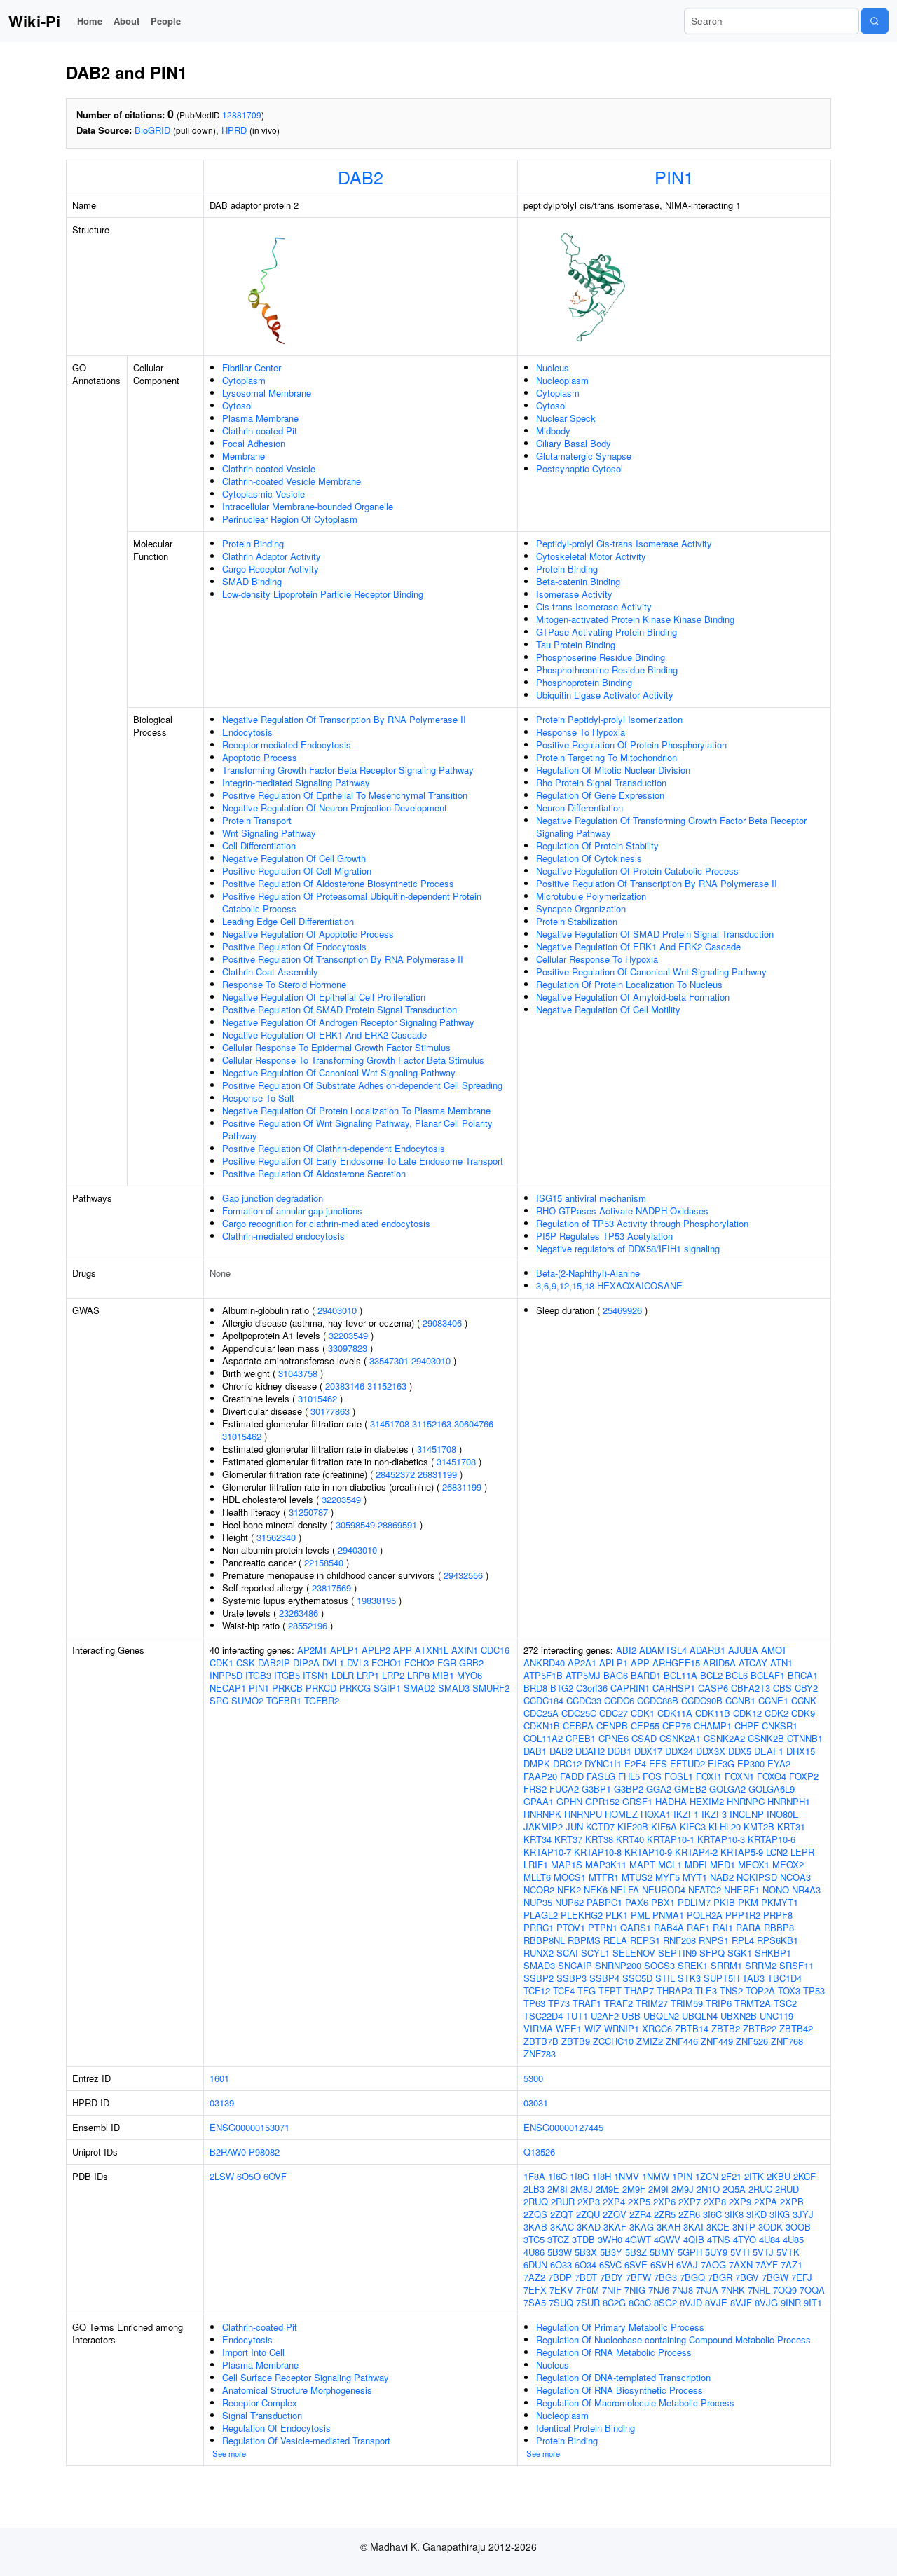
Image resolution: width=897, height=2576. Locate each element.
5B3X (586, 2252)
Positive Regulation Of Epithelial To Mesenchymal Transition (345, 795)
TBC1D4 (785, 1978)
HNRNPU (583, 1814)
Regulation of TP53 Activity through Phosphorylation (642, 1223)
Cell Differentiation (259, 845)
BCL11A (680, 1675)
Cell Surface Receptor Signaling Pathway (306, 2377)
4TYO (745, 2239)
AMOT (774, 1650)
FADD (572, 1776)
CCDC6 (619, 1700)
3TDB (583, 2239)
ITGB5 (287, 1675)
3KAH (669, 2227)
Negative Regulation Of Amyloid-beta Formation (633, 997)
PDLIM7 (694, 1902)
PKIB (724, 1902)
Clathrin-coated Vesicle (269, 468)
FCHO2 (419, 1663)
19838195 (376, 1600)
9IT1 (813, 2302)
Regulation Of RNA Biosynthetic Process (619, 2390)
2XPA (766, 2201)
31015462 (317, 1398)
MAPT (642, 1864)
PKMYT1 (780, 1902)
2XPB (792, 2201)
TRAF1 (587, 2003)
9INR (791, 2302)
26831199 (437, 1474)
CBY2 (806, 1688)
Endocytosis (247, 732)
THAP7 (639, 1991)
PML (640, 1915)
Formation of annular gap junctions (292, 1211)
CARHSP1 (674, 1688)
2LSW (222, 2176)
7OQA (812, 2290)
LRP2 (393, 1675)
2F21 (731, 2176)
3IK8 (734, 2214)
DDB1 (619, 1751)
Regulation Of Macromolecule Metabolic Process (635, 2403)
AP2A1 (582, 1663)
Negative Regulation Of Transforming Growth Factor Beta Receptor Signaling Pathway (671, 827)
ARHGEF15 (676, 1663)
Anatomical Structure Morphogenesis (297, 2390)
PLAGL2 (541, 1915)
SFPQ (712, 1953)
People (166, 21)
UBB (631, 2016)
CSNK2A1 (680, 1738)
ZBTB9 (576, 2041)
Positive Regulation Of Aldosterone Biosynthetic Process (338, 883)
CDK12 (747, 1713)
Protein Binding (253, 543)
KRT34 (537, 1839)
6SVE (636, 2265)
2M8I (557, 2189)
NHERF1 (742, 1890)
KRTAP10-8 (598, 1852)
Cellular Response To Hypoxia (597, 959)
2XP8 (715, 2201)
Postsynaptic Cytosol (580, 468)
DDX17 (648, 1751)
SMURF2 (491, 1688)
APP (403, 1650)
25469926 (622, 1310)
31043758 (298, 1373)
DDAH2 (590, 1751)
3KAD (589, 2227)
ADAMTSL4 (663, 1650)
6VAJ (687, 2265)
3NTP (744, 2227)
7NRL (759, 2290)
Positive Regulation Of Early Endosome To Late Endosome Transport (363, 1161)
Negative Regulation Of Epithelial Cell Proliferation (324, 997)
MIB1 (443, 1675)
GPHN (569, 1801)
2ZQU (588, 2214)
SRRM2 (761, 1965)
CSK (246, 1663)
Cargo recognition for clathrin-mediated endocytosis (326, 1223)
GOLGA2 (727, 1789)
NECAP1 (228, 1688)
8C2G (614, 2302)
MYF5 (667, 1877)
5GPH (690, 2252)
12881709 (242, 115)
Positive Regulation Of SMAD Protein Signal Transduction (340, 1009)
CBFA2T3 (751, 1688)
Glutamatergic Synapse (584, 456)
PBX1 (663, 1902)
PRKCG (355, 1688)
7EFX (535, 2290)
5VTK (788, 2252)
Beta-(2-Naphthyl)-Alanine (588, 1273)
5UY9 (716, 2252)
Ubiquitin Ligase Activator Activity (605, 695)
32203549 (348, 1335)
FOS (652, 1776)
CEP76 (677, 1726)
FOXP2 (804, 1776)
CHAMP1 (713, 1726)
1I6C (557, 2176)
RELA (615, 1940)
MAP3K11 (606, 1864)
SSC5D (637, 1978)
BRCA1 (803, 1675)
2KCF (804, 2176)
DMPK (537, 1763)
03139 (222, 2103)
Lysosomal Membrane (267, 393)
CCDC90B (702, 1700)
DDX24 (679, 1751)
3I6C (712, 2214)
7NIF (612, 2290)
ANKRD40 (544, 1663)
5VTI (740, 2252)
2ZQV (615, 2214)
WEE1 (569, 2028)
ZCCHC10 (613, 2041)
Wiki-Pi (34, 21)
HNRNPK (542, 1814)
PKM (748, 1902)
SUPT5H (721, 1978)
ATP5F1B (543, 1675)
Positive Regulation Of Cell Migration (297, 871)
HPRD (234, 130)
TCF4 (564, 1991)
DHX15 (801, 1751)
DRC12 (567, 1763)
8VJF (741, 2302)
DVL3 (358, 1663)
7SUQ (561, 2302)
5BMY (662, 2252)
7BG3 (665, 2277)
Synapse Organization (581, 909)
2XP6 (664, 2201)
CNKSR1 (780, 1726)
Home (90, 21)
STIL (665, 1978)
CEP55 (645, 1726)
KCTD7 (600, 1827)
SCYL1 (595, 1953)
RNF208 (679, 1940)
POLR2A (705, 1915)
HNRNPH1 (789, 1801)
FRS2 (535, 1789)
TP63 (534, 2003)
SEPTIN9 (677, 1953)
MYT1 (695, 1877)
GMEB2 (690, 1789)
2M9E (608, 2189)
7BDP (560, 2277)
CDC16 (495, 1650)
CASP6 (713, 1688)
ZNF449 (717, 2041)
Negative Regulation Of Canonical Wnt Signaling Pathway (339, 1073)
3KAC (562, 2227)
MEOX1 (754, 1864)
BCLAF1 (768, 1675)
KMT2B (759, 1827)
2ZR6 (689, 2214)
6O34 (586, 2265)
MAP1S (567, 1864)
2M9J (683, 2189)
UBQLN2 (661, 2016)
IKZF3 (714, 1814)
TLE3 (706, 1991)
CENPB (612, 1726)
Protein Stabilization (577, 921)
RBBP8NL (544, 1940)
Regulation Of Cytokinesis (589, 858)
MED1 (723, 1864)
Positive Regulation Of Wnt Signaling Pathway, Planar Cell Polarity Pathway (357, 1129)
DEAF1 (769, 1751)
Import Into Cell (253, 2352)
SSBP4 (604, 1978)
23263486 (299, 1613)
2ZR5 (665, 2214)
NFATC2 (705, 1890)
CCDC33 (584, 1700)
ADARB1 (707, 1650)
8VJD (691, 2302)
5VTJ (763, 2252)
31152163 (387, 1386)
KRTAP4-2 (696, 1852)
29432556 (463, 1575)
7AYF (767, 2265)
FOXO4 (772, 1776)
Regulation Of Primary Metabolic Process (620, 2327)
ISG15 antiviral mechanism (591, 1198)
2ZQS (535, 2214)
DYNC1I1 (603, 1763)
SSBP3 (571, 1978)
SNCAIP (575, 1965)
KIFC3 (693, 1827)
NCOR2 (539, 1890)
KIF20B (633, 1827)
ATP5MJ (583, 1675)
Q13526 (539, 2152)
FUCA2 (564, 1789)
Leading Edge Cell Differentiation (288, 921)
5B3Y (611, 2252)
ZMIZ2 (650, 2041)
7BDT (586, 2277)
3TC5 (534, 2239)
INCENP (747, 1814)
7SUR (588, 2302)
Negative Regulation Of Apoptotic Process (308, 934)
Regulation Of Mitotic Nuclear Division (613, 770)
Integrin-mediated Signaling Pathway (296, 782)
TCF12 (537, 1991)
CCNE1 (773, 1700)
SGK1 (740, 1953)
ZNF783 (540, 2054)
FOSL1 (679, 1776)
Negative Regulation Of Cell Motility (608, 1009)
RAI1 (723, 1927)
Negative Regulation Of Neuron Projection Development (335, 808)
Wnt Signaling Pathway (269, 833)
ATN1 (781, 1663)
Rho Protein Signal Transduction (601, 782)
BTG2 (562, 1688)
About (126, 21)
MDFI (696, 1864)
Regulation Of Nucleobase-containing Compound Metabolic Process (673, 2339)
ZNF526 (752, 2041)
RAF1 (698, 1927)
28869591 (397, 1525)
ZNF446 (682, 2041)
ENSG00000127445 (563, 2127)
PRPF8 (778, 1915)
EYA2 (779, 1763)
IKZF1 (686, 1814)
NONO (776, 1890)
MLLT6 (537, 1877)
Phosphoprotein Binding (584, 682)
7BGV (747, 2277)
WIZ (593, 2028)
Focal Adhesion (254, 443)
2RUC (760, 2189)
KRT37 (568, 1839)
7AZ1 (792, 2265)
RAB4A (669, 1927)
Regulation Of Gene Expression (600, 795)
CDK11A (675, 1713)
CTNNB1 (805, 1738)
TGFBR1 (284, 1700)
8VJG (766, 2302)
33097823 (348, 1348)
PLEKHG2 (582, 1915)
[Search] (875, 21)
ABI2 (626, 1650)
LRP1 (368, 1675)
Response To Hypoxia (581, 732)
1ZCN (707, 2176)
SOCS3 (659, 1965)
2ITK (754, 2176)
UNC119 (776, 2016)
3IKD (756, 2214)
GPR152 (602, 1801)
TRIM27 (652, 2003)
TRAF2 (618, 2003)
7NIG (635, 2290)
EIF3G (721, 1763)
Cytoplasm (244, 380)
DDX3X (711, 1751)
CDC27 (614, 1713)
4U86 (534, 2252)
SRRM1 (726, 1965)
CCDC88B (658, 1700)
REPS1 (645, 1940)
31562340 (276, 1537)
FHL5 (629, 1776)
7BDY (611, 2277)
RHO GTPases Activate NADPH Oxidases (622, 1211)
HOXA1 (656, 1814)
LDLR (343, 1675)
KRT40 (630, 1839)
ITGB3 (258, 1675)
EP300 (751, 1763)
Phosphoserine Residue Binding (601, 657)
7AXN (741, 2265)
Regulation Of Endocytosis (276, 2428)
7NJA (707, 2290)
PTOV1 (571, 1927)
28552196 (308, 1625)
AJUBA (743, 1650)
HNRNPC (746, 1801)
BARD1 (646, 1675)
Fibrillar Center (252, 368)
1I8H (602, 2176)
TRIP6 (719, 2003)
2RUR (563, 2201)
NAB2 (722, 1877)
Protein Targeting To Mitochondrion (607, 757)
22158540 (324, 1562)
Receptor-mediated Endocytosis (287, 745)
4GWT (638, 2239)
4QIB (694, 2239)
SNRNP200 (618, 1965)
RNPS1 (714, 1940)
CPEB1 (581, 1738)
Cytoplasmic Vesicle (263, 494)
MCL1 (670, 1864)
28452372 (395, 1474)
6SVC (610, 2265)
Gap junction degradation (273, 1198)
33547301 (389, 1361)
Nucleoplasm (562, 380)
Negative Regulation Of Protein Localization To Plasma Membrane (356, 1110)
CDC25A (541, 1713)
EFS (658, 1763)
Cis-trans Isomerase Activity (594, 607)
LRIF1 (536, 1864)
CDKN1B (542, 1726)
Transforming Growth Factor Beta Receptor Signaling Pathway (348, 770)
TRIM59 (687, 2003)
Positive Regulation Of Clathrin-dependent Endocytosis (334, 1148)
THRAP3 (675, 1991)
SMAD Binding (252, 581)
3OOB (798, 2227)
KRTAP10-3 (721, 1839)
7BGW (775, 2277)
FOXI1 (709, 1776)
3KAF (615, 2227)
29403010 (337, 1310)
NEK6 (596, 1890)
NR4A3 (806, 1890)
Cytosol (238, 405)
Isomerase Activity (574, 594)
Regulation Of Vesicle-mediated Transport (306, 2440)
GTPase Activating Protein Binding (607, 632)
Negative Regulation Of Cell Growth (294, 858)
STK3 (689, 1978)
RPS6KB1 (778, 1940)
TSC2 (785, 2003)
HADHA (671, 1801)
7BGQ (692, 2277)
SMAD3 (454, 1688)
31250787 (308, 1512)
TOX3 (789, 1991)
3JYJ (803, 2214)
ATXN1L (432, 1650)
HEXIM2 (707, 1801)
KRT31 (791, 1827)
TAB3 (753, 1978)
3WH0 (610, 2239)
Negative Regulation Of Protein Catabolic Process (637, 871)
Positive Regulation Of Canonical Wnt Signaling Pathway (651, 972)
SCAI (567, 1953)
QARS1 (636, 1927)
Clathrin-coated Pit (260, 431)
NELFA (625, 1890)
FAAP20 (540, 1776)
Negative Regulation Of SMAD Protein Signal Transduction (655, 934)
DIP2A (306, 1663)
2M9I (658, 2189)
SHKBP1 (773, 1953)
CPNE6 (614, 1738)
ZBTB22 (760, 2028)
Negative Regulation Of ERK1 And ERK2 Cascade (324, 1035)
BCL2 (711, 1675)
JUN (574, 1827)
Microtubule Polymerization (591, 896)
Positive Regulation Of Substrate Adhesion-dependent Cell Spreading (362, 1085)
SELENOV (634, 1953)
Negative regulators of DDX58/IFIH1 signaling (628, 1248)
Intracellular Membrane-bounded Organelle (308, 506)
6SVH (662, 2265)
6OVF (275, 2176)
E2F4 (635, 1763)
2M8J (582, 2189)
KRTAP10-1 (671, 1839)
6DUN (535, 2265)
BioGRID (152, 130)
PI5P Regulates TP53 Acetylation (604, 1236)
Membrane (244, 456)
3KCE (718, 2227)
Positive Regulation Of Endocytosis (294, 946)
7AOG (713, 2265)
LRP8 (418, 1675)
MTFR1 (604, 1877)
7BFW (638, 2277)
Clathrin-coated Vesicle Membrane (292, 481)
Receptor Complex (260, 2403)
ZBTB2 (726, 2028)
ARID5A (719, 1663)
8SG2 (665, 2302)
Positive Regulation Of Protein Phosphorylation (631, 745)
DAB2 (361, 177)
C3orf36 (592, 1688)
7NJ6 (659, 2290)
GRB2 (471, 1663)
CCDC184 (543, 1700)
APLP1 (344, 1650)
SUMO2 (247, 1700)
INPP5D (226, 1675)
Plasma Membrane (260, 418)
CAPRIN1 (630, 1688)
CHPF (747, 1726)
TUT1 (577, 2016)
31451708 (390, 1424)
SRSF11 (796, 1965)
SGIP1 (387, 1688)
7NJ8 (683, 2290)
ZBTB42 (796, 2028)
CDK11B (713, 1713)
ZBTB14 (692, 2028)
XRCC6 (657, 2028)
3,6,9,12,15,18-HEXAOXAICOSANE (609, 1286)
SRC (219, 1700)
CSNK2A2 (724, 1738)
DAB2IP (274, 1663)
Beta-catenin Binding (578, 581)
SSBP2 (539, 1978)
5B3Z (636, 2252)
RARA (748, 1927)
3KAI (693, 2227)
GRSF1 (637, 1801)
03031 (536, 2103)
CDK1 (221, 1663)
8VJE (716, 2302)
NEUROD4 (664, 1890)
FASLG (601, 1776)
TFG (587, 1991)
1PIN (682, 2176)
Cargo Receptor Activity (271, 569)
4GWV (667, 2239)
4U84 (769, 2239)
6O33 (561, 2265)
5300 (533, 2078)
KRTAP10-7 (547, 1852)
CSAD (644, 1738)
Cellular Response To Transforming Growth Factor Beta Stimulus (353, 1060)
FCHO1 (386, 1663)
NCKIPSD (757, 1877)
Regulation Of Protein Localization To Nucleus (629, 984)
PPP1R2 (743, 1915)
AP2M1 (312, 1650)
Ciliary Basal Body (574, 443)
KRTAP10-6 (772, 1839)
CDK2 (776, 1713)
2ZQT (562, 2214)
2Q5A (734, 2189)
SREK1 (693, 1965)
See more (229, 2453)
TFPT (610, 1991)
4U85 (793, 2239)
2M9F (634, 2189)
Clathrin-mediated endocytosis (283, 1236)
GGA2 (659, 1789)
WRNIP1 (622, 2028)
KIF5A (664, 1827)
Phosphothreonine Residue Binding (607, 670)
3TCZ (558, 2239)
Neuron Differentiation (580, 808)
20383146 (345, 1386)
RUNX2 (539, 1953)
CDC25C (579, 1713)
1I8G (580, 2176)
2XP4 (614, 2201)
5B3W (560, 2252)
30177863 (330, 1411)
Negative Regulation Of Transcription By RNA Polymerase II (344, 719)
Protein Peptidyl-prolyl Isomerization (609, 719)
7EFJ (802, 2277)
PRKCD (321, 1688)
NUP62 (569, 1902)
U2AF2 (605, 2016)
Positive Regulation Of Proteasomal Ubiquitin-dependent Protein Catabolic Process (352, 902)
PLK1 (617, 1915)
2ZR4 (640, 2214)
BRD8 (535, 1688)
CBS (782, 1688)
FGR (447, 1663)
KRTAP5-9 (742, 1852)
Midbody (553, 431)
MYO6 (470, 1675)
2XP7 (690, 2201)
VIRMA (538, 2028)
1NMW (656, 2176)
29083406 (442, 1323)
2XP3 (589, 2201)
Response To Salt (258, 1098)
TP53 (814, 1991)
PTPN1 (603, 1927)
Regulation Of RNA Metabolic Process (614, 2352)
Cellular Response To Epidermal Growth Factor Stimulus (336, 1047)
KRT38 (599, 1839)
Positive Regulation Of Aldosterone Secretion (314, 1173)
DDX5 (740, 1751)
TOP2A (760, 1991)
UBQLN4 (700, 2016)
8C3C (640, 2302)
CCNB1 (740, 1700)
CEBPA (578, 1726)
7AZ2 (534, 2277)
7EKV (561, 2290)
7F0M (588, 2290)
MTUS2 (637, 1877)
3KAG (642, 2227)
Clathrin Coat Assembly (270, 972)
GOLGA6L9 (772, 1789)
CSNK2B (766, 1738)
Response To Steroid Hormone (284, 984)
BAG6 (616, 1675)
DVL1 (333, 1663)
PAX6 (637, 1902)
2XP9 (740, 2201)
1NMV (626, 2176)
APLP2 (376, 1650)
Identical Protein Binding (586, 2428)
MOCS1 (570, 1877)
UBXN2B (739, 2016)
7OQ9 (785, 2290)
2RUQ (536, 2201)
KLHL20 (725, 1827)
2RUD (787, 2189)
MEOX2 (788, 1864)
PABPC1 (604, 1902)
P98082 (264, 2152)
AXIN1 (465, 1650)
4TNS (719, 2239)
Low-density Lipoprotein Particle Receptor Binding (323, 594)
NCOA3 (795, 1877)
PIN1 (674, 177)
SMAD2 (419, 1688)
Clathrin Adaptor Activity (272, 556)
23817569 (331, 1588)
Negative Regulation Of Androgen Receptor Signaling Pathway (348, 1022)
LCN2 (777, 1852)
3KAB (535, 2227)
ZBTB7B (541, 2041)
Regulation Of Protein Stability (597, 845)
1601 (219, 2078)
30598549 (355, 1525)
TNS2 (731, 1991)
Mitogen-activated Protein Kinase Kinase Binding (635, 619)
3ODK (771, 2227)
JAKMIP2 (543, 1827)
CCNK (804, 1700)
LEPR (802, 1852)
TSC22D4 (543, 2016)
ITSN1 (316, 1675)
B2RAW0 (228, 2152)
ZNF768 (787, 2041)
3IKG (780, 2214)
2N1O (708, 2189)
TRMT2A (753, 2003)
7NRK (733, 2290)
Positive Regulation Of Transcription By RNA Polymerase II (343, 959)
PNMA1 (668, 1915)
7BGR (720, 2277)
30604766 (474, 1424)
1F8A (534, 2176)
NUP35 (538, 1902)
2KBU (779, 2176)
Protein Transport (257, 820)
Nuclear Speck (566, 418)
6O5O (249, 2176)
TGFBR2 (322, 1700)
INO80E (783, 1814)
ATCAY (753, 1663)
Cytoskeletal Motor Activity (591, 556)
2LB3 (534, 2189)
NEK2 (569, 1890)
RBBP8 (779, 1927)
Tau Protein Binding (576, 644)
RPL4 (743, 1940)
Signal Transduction (262, 2415)
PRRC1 (539, 1927)
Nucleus (553, 368)
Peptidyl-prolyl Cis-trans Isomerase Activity (624, 543)
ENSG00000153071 (249, 2127)
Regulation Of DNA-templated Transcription (623, 2377)
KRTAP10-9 (648, 1852)
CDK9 (803, 1713)
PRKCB (287, 1688)
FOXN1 (739, 1776)
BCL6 (737, 1675)
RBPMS (584, 1940)
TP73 (559, 2003)
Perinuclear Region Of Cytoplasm (290, 519)
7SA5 (535, 2302)
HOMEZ (621, 1814)
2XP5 (639, 2201)
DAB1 (535, 1751)
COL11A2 (543, 1738)
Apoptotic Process (260, 757)
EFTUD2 (687, 1763)
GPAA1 (539, 1801)
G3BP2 (629, 1789)
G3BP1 (596, 1789)
